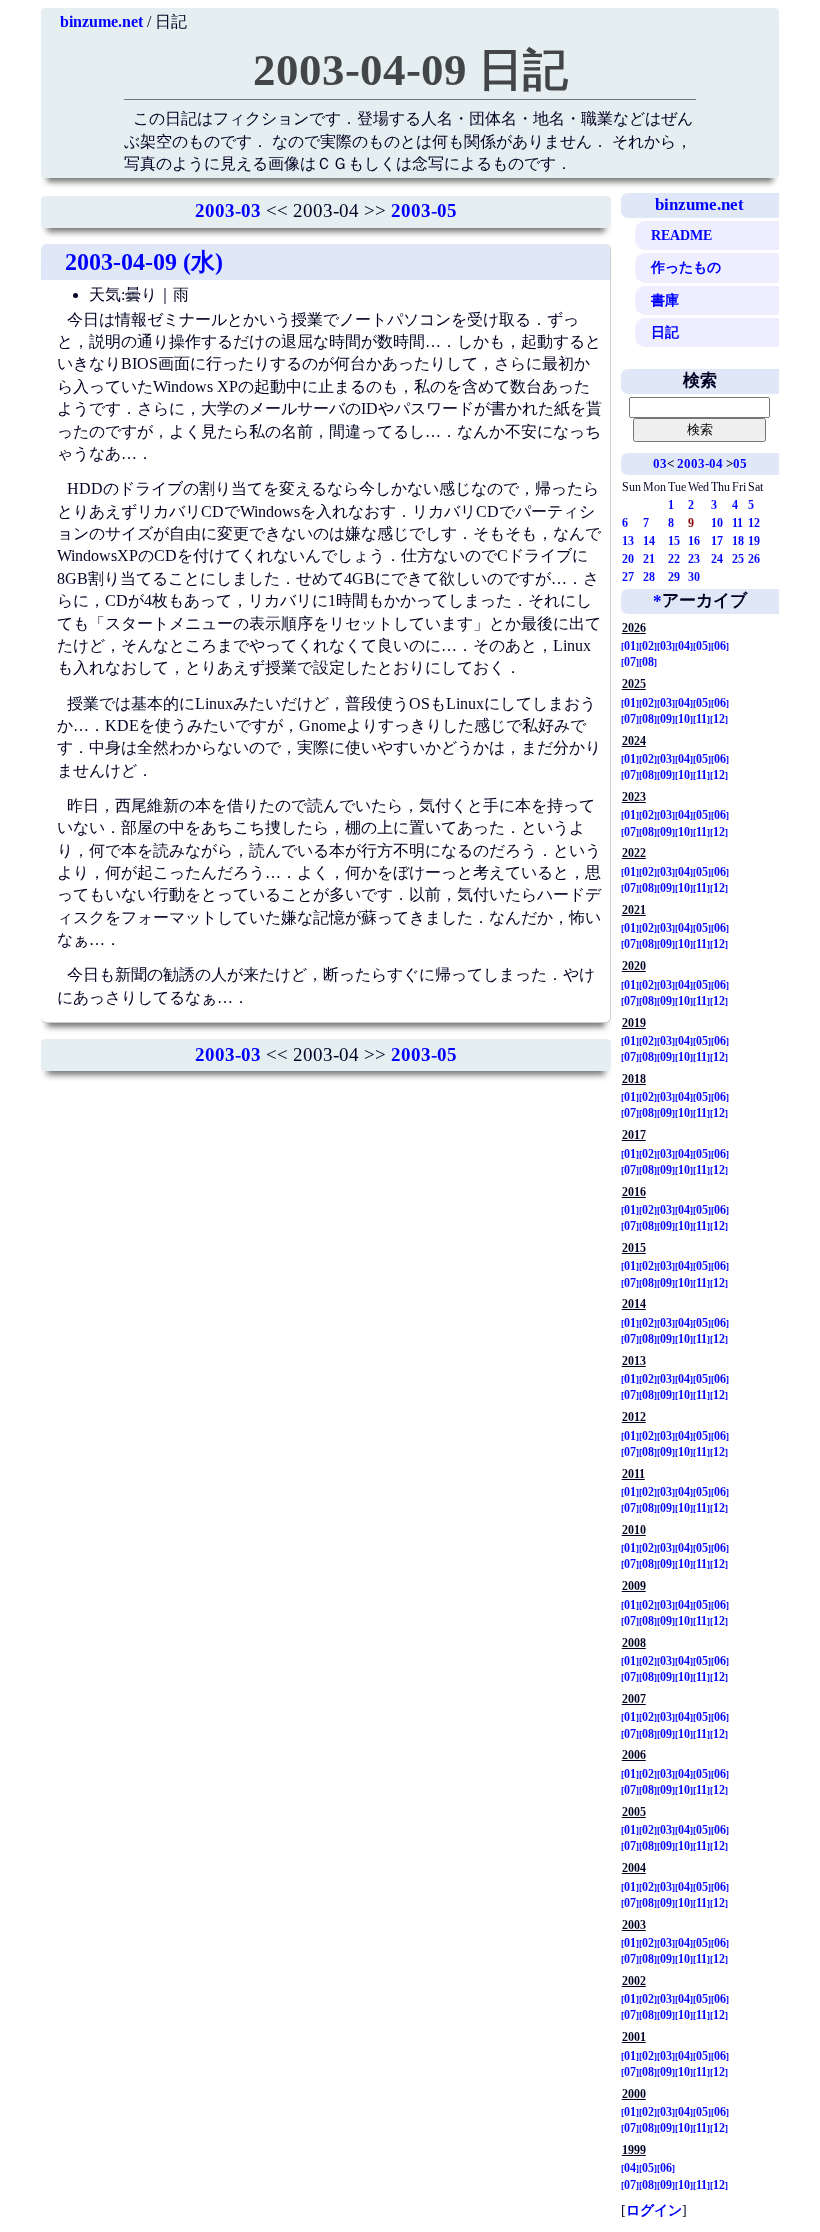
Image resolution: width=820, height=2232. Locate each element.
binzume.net (101, 21)
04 (684, 646)
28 (649, 577)
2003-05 (424, 210)
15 (674, 541)
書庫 (665, 300)
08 (648, 662)
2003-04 (700, 463)
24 (717, 559)
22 (674, 559)
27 (628, 577)
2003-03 (228, 210)
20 (628, 559)
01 (630, 646)
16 (694, 541)
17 (717, 541)
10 (717, 523)
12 (754, 523)
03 (660, 463)
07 (630, 662)
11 (737, 523)
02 (648, 646)
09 (666, 719)
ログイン (654, 2210)
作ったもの (686, 267)
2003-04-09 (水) (144, 262)
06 (720, 646)
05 (740, 463)
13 (628, 541)
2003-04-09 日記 (410, 70)
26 (754, 559)
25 (738, 559)
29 (674, 577)
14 (649, 541)
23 (694, 559)
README (681, 235)
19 (754, 541)
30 (694, 577)
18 (738, 541)
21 (649, 559)
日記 (665, 332)
